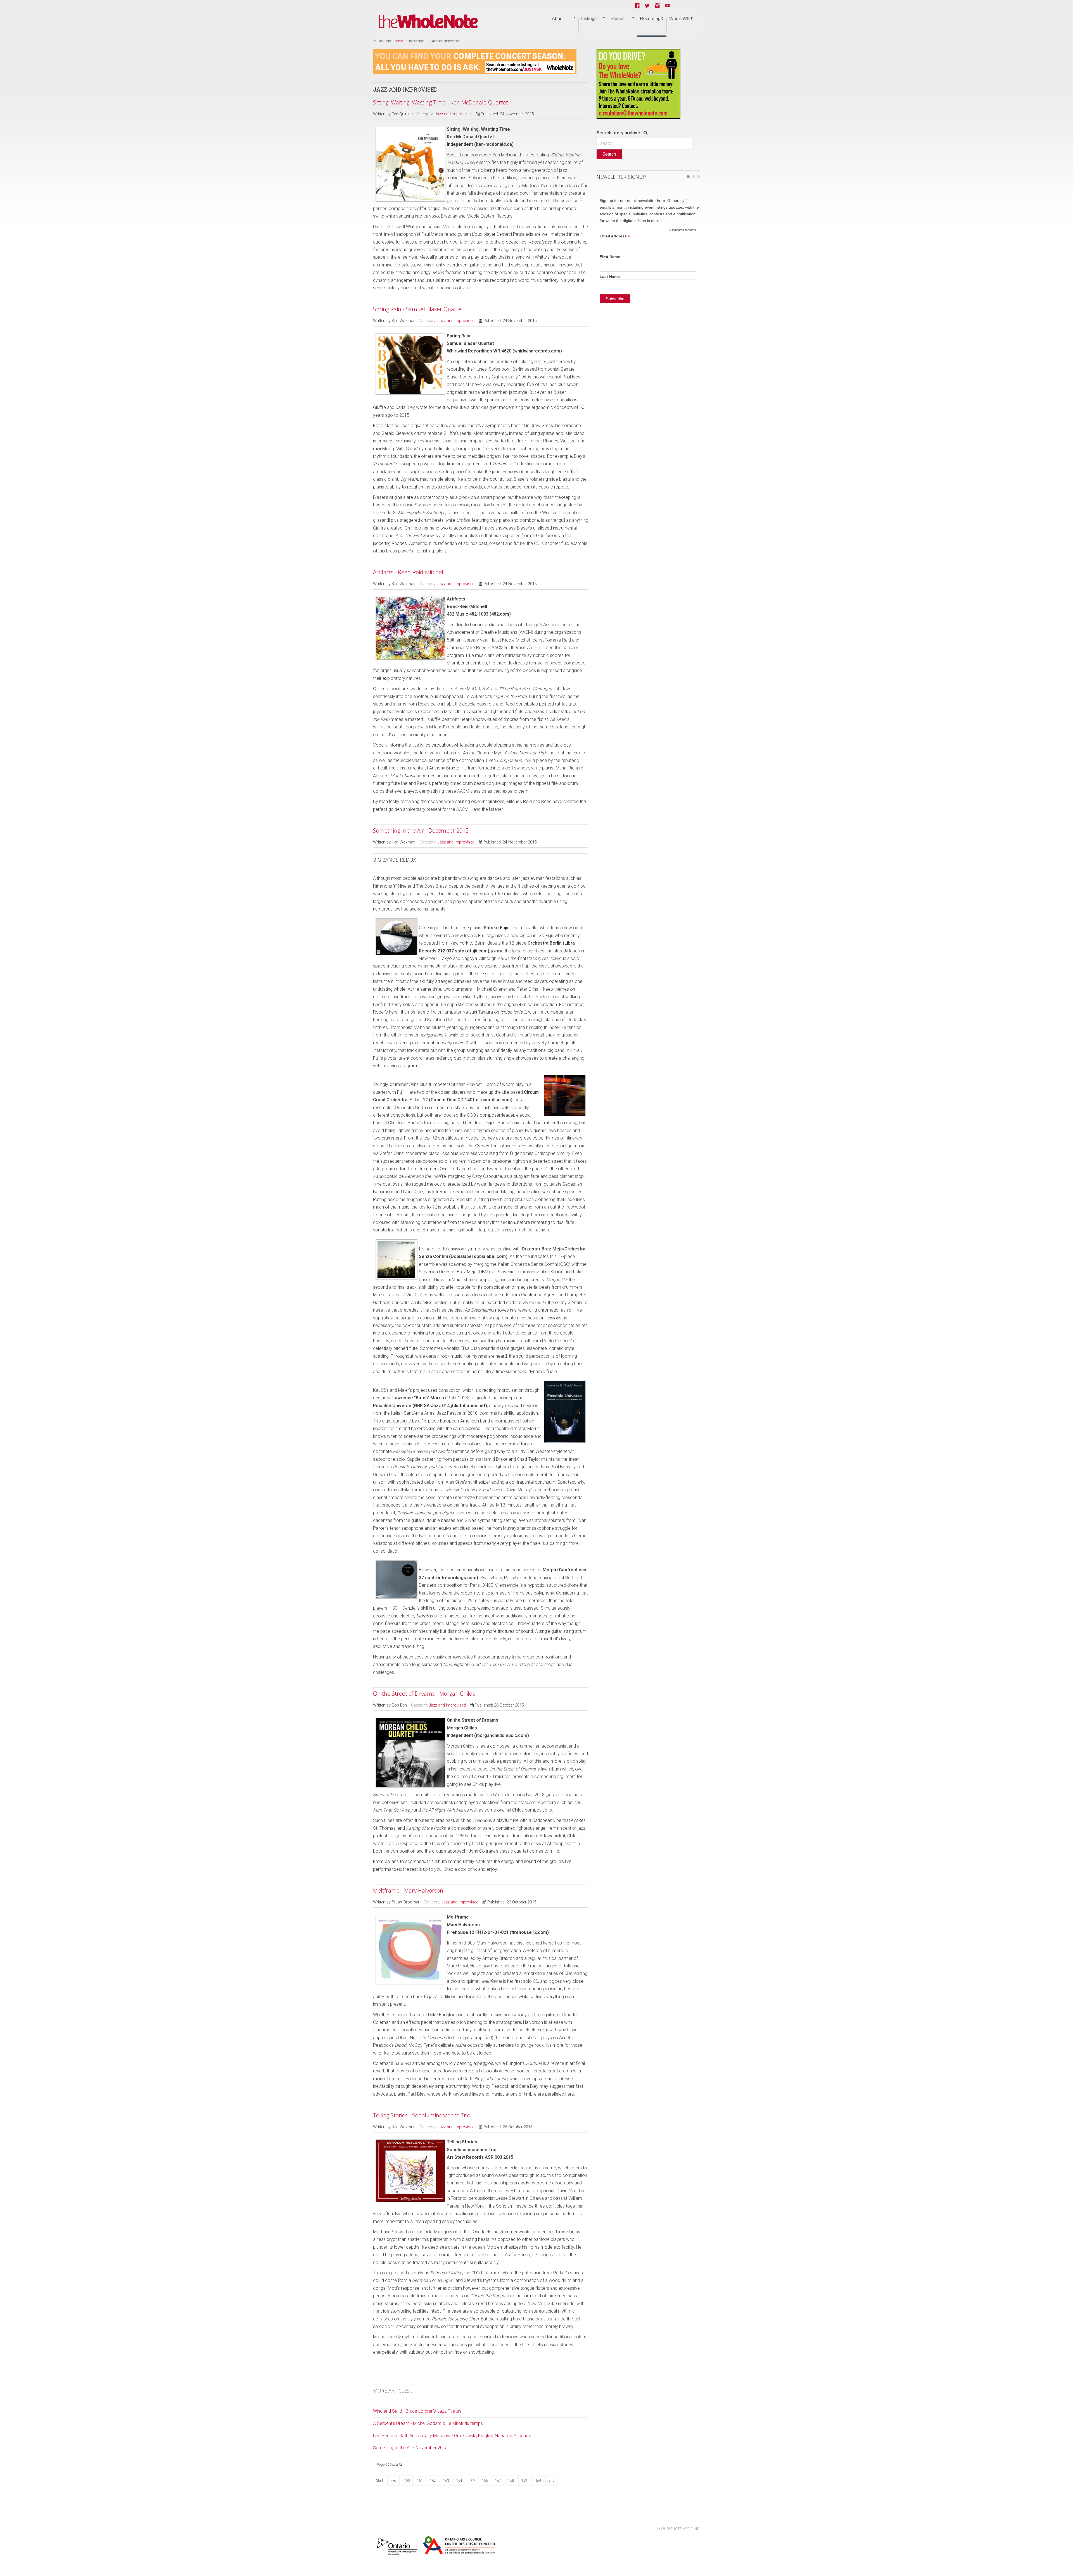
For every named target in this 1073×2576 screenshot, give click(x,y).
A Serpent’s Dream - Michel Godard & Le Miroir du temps (428, 2423)
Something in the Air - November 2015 (410, 2448)
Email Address (615, 236)
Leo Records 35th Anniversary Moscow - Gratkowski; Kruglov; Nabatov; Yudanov (452, 2436)
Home (399, 41)
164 (459, 2480)
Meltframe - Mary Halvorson (408, 1890)
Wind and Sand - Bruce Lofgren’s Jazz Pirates (417, 2411)
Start (380, 2480)
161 (420, 2480)
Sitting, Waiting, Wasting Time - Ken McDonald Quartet (441, 102)
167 (498, 2480)
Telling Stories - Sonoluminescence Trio (422, 2115)
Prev (393, 2480)
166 (485, 2480)
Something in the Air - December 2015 (421, 831)
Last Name (610, 277)
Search (609, 154)
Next (538, 2480)
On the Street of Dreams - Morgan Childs (424, 1694)
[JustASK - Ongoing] (475, 61)
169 (524, 2480)
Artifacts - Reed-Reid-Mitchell (409, 572)
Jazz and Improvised (453, 114)
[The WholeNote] (428, 22)
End (551, 2480)
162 (433, 2480)
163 (446, 2480)
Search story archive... (620, 133)
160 (407, 2480)
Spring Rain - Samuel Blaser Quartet (418, 309)
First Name (610, 257)
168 (511, 2480)
